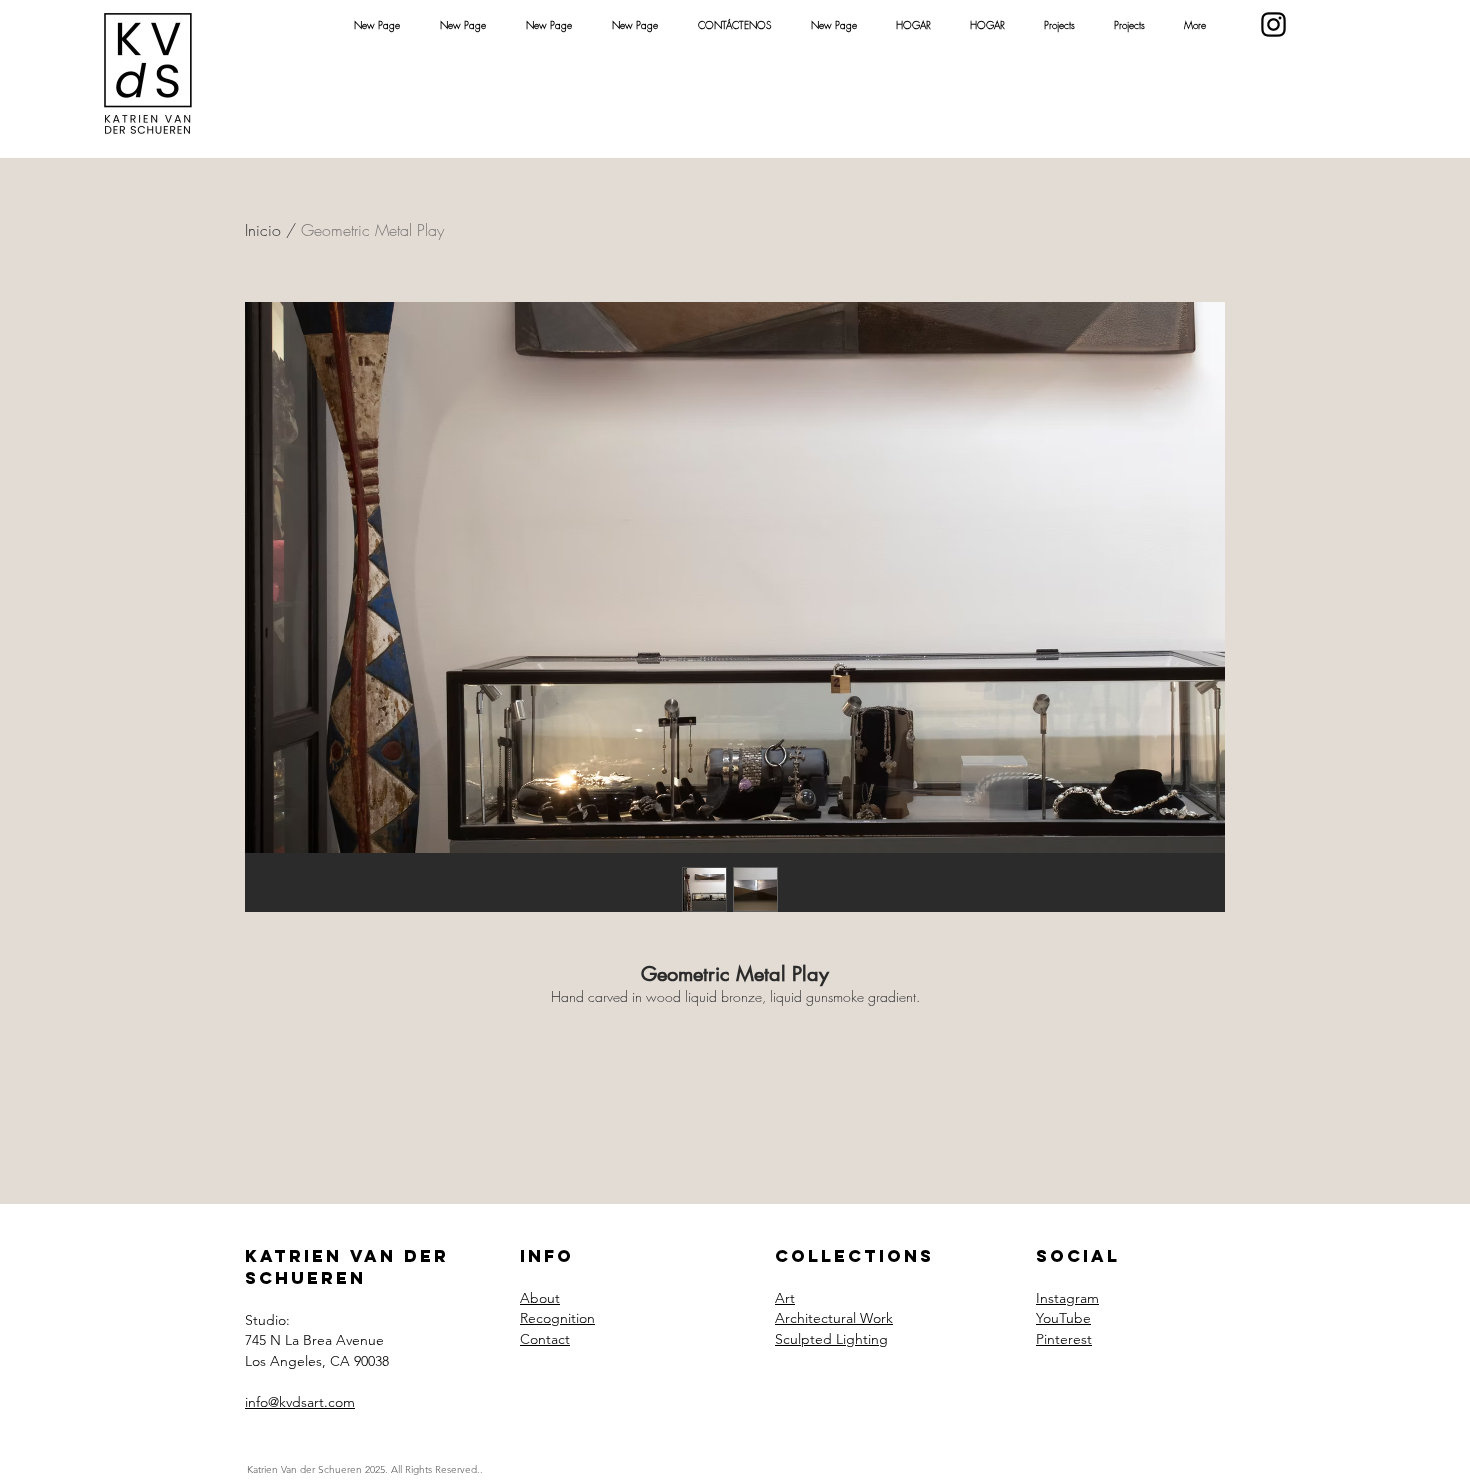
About (540, 1298)
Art (785, 1298)
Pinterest (1064, 1339)
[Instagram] (1273, 24)
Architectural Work (834, 1318)
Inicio (263, 230)
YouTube (1063, 1318)
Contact (545, 1339)
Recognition (557, 1318)
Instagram (1067, 1298)
